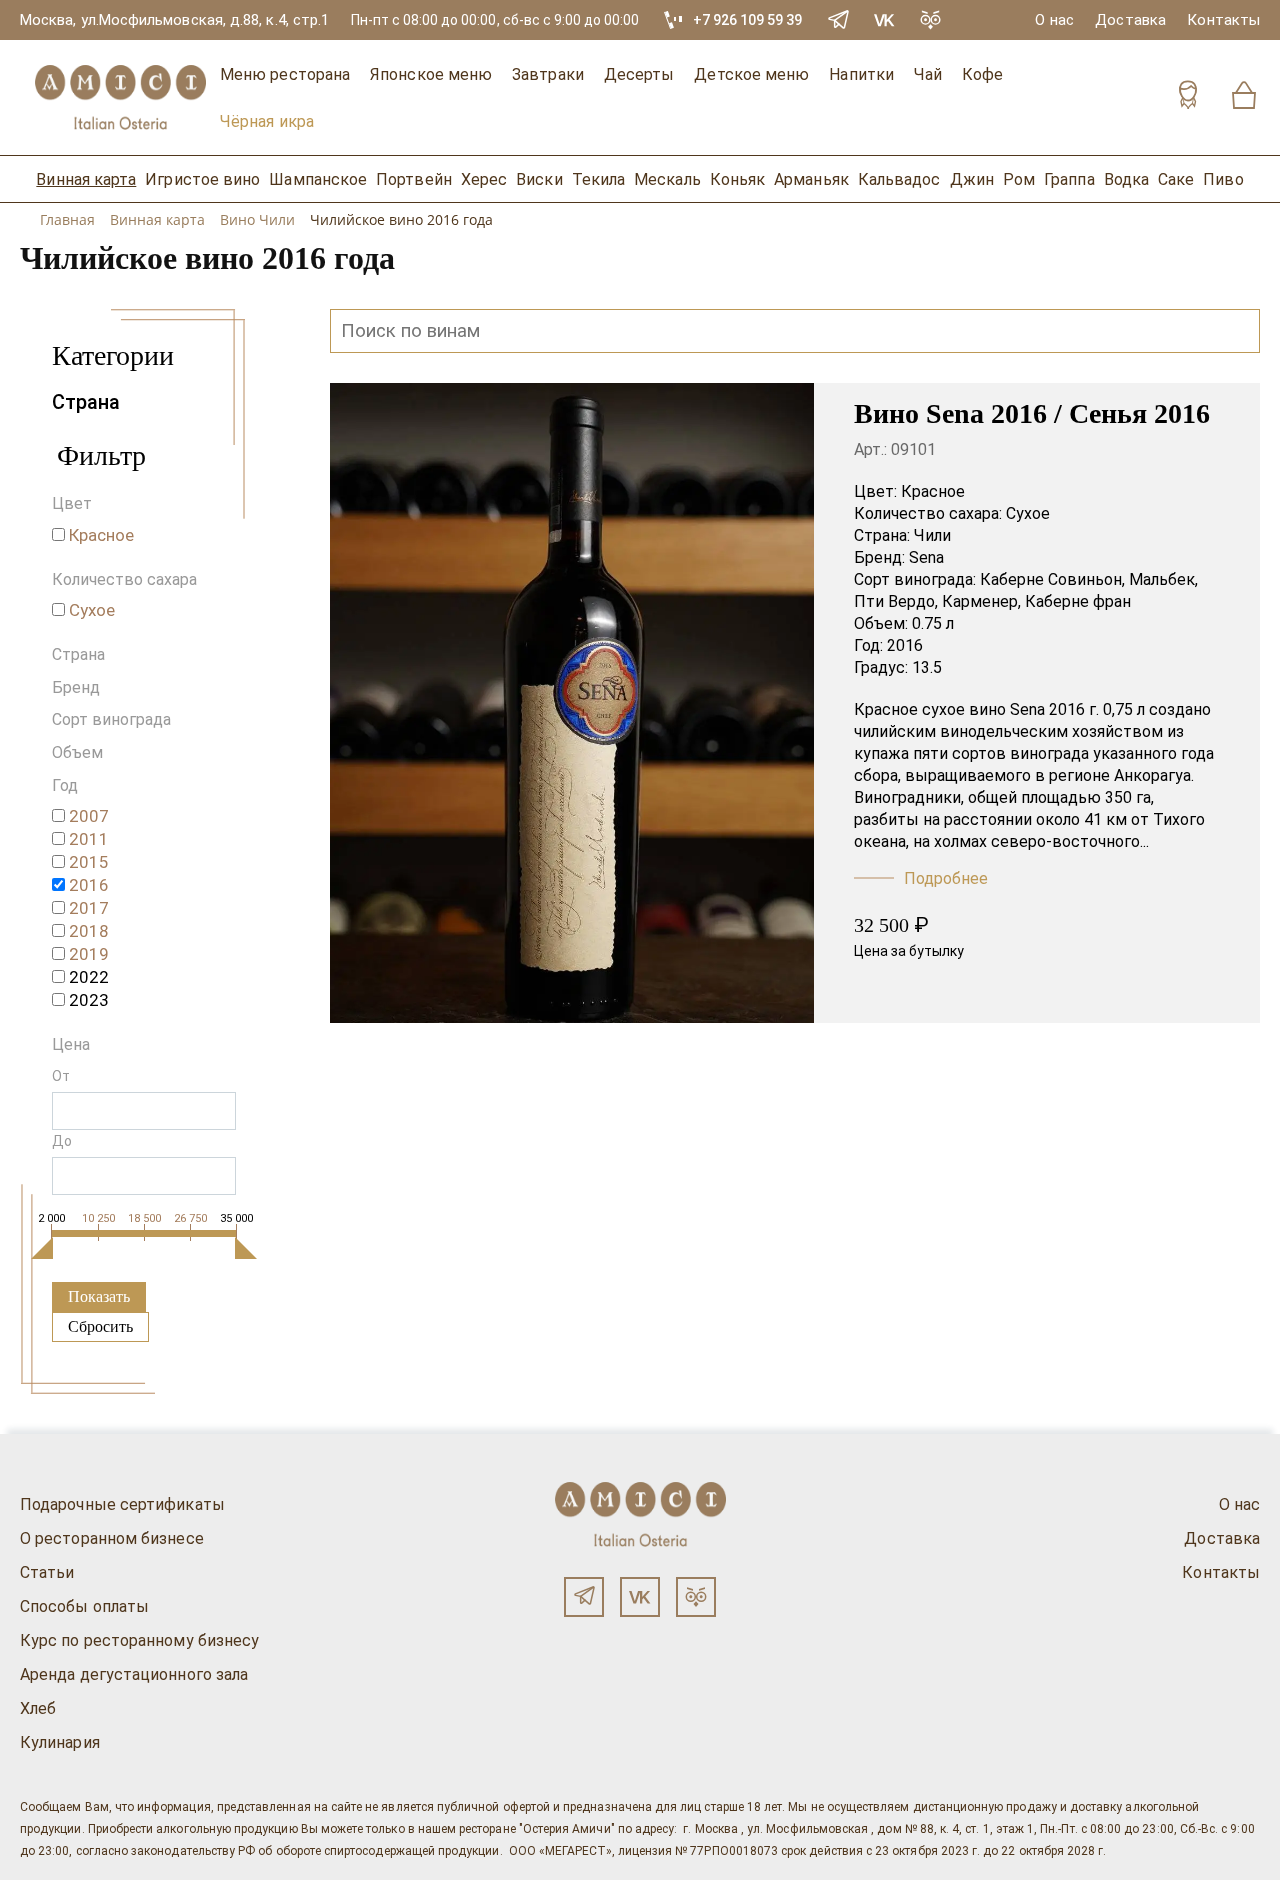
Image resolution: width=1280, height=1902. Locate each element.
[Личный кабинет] (1188, 97)
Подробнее (946, 878)
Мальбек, (1163, 579)
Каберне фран (1078, 601)
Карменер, (981, 601)
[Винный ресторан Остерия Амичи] (120, 97)
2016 (905, 645)
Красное (933, 491)
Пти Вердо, (896, 601)
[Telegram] (839, 20)
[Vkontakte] (885, 20)
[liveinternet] (44, 1891)
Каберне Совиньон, (1052, 579)
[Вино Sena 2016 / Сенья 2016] (572, 703)
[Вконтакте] (640, 1597)
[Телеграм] (584, 1597)
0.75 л (933, 623)
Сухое (1028, 513)
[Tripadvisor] (931, 20)
